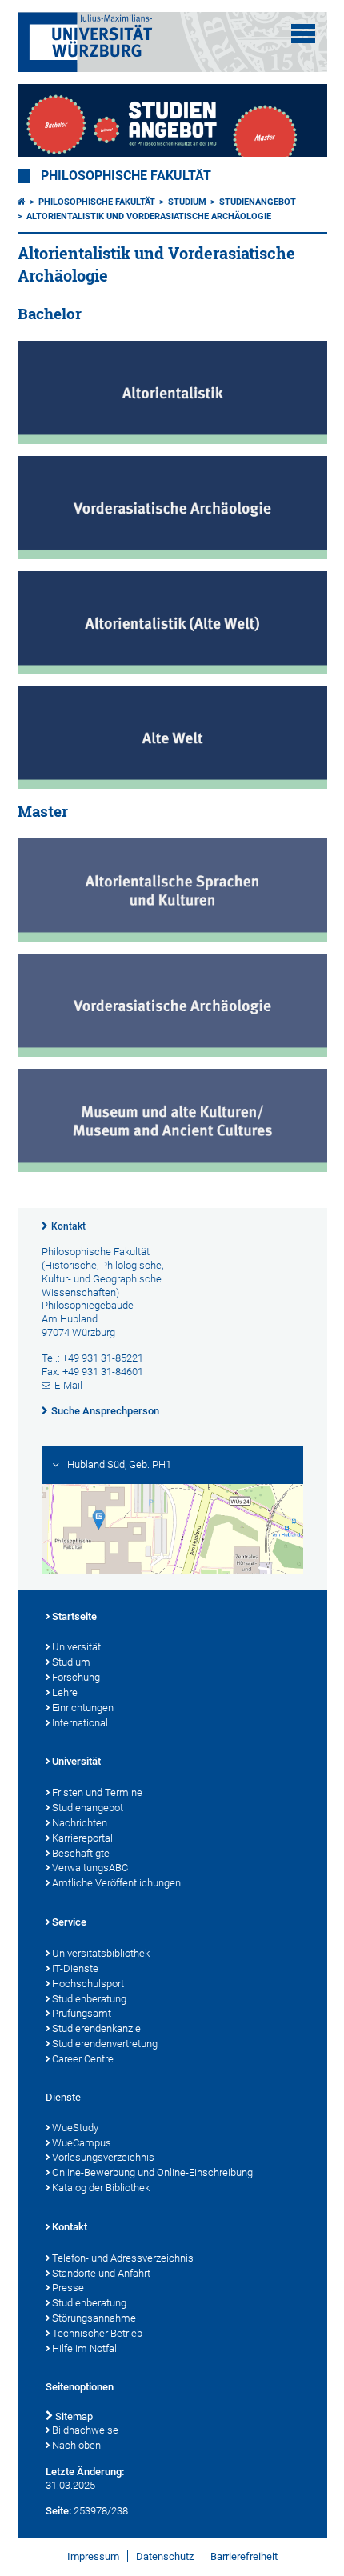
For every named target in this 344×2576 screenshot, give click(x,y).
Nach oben (76, 2445)
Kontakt (68, 1226)
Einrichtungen (83, 1708)
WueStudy (75, 2128)
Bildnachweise (85, 2430)
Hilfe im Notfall (86, 2348)
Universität (76, 1647)
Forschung (76, 1677)
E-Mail (68, 1385)
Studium (187, 202)
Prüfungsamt (82, 2013)
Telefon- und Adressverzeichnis (123, 2258)
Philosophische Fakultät (126, 176)
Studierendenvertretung (105, 2044)
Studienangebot (258, 202)
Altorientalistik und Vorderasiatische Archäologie (149, 216)
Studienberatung (89, 1999)
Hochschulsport (88, 1984)
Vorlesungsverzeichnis (103, 2157)
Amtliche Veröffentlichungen (116, 1883)
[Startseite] (22, 202)
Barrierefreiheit (244, 2556)
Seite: (58, 2511)
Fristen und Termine (97, 1792)
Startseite (74, 1616)
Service (69, 1922)
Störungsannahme (94, 2318)
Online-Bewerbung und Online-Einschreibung (152, 2172)
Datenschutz (165, 2556)
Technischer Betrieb (97, 2333)
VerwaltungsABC (90, 1868)
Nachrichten (80, 1823)
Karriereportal (82, 1838)
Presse (68, 2288)
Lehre (65, 1692)
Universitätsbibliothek (101, 1953)
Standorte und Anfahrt (101, 2273)
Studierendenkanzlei (98, 2028)
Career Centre (83, 2059)
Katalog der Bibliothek (101, 2188)
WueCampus (82, 2143)
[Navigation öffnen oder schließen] (303, 34)
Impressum (93, 2556)
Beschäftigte (81, 1853)
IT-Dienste (75, 1968)
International (80, 1723)
